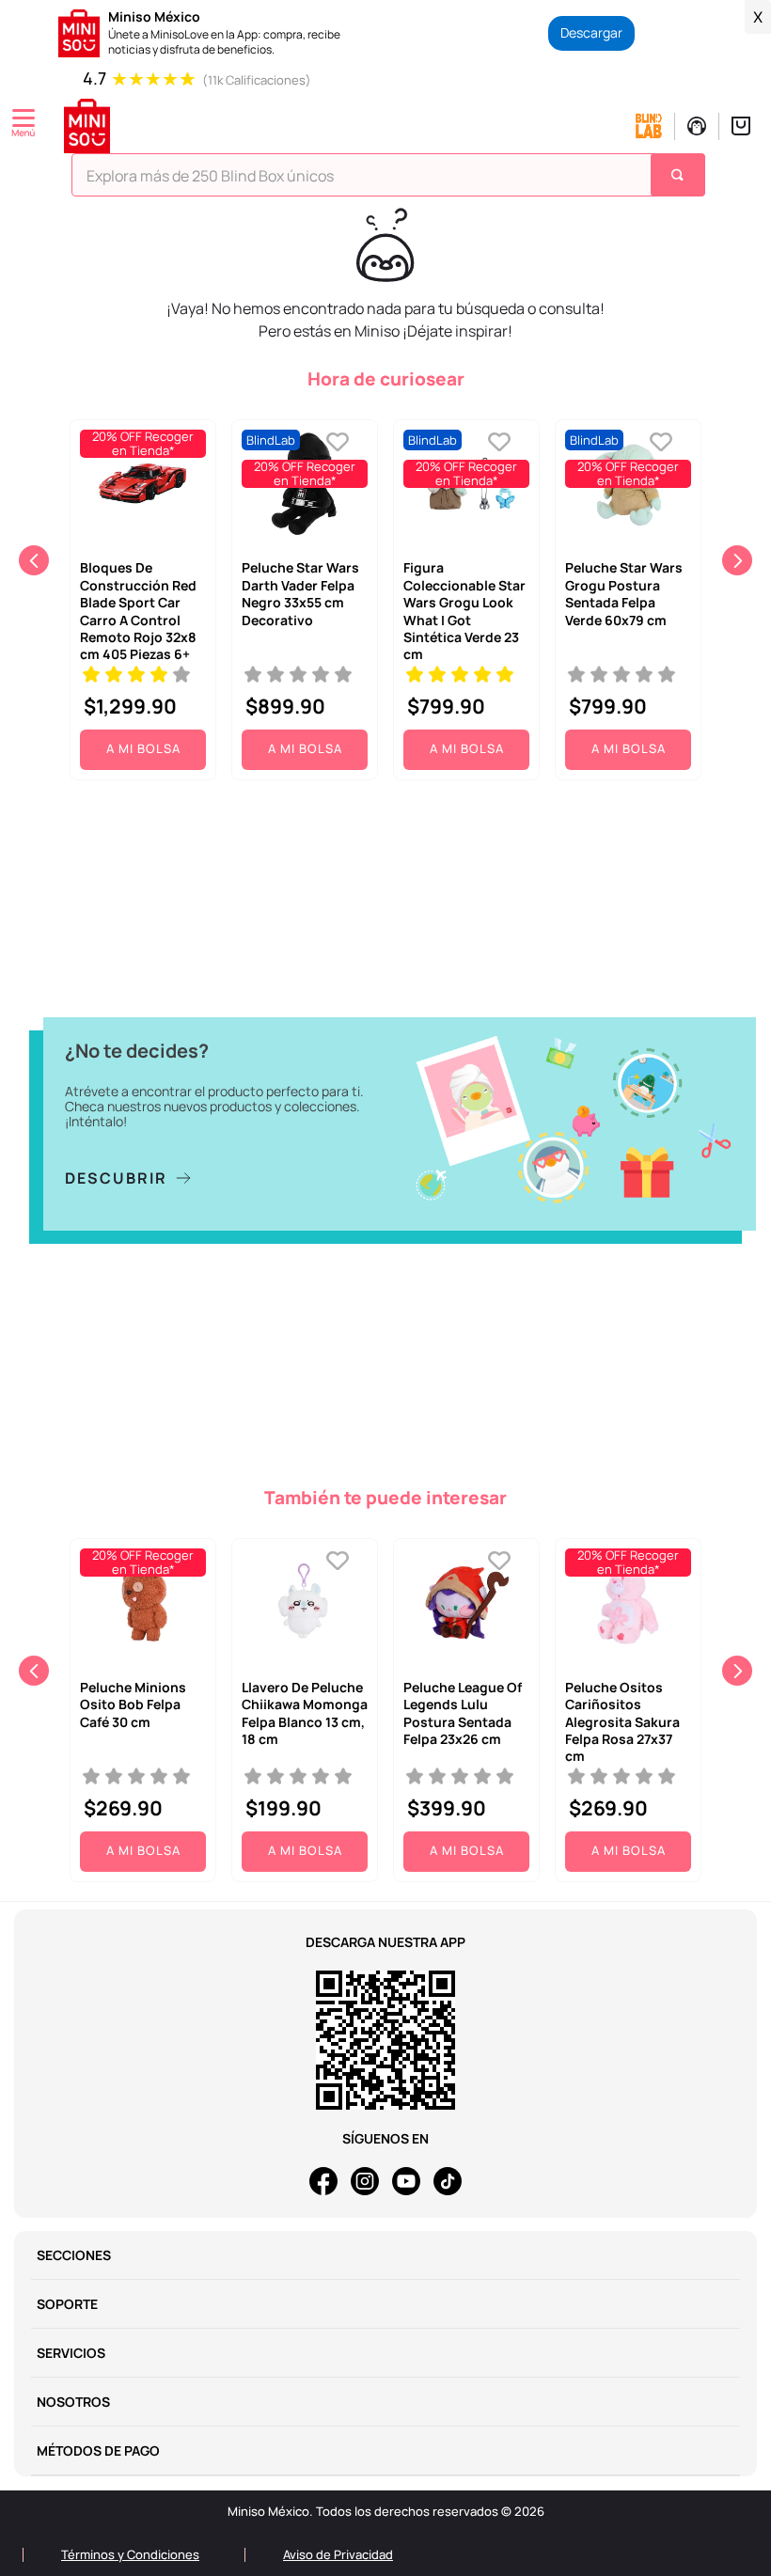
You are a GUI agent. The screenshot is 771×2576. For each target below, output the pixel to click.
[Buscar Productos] (680, 175)
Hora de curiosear (386, 379)
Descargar (591, 32)
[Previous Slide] (34, 560)
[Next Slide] (737, 560)
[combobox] (388, 180)
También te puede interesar (385, 1498)
